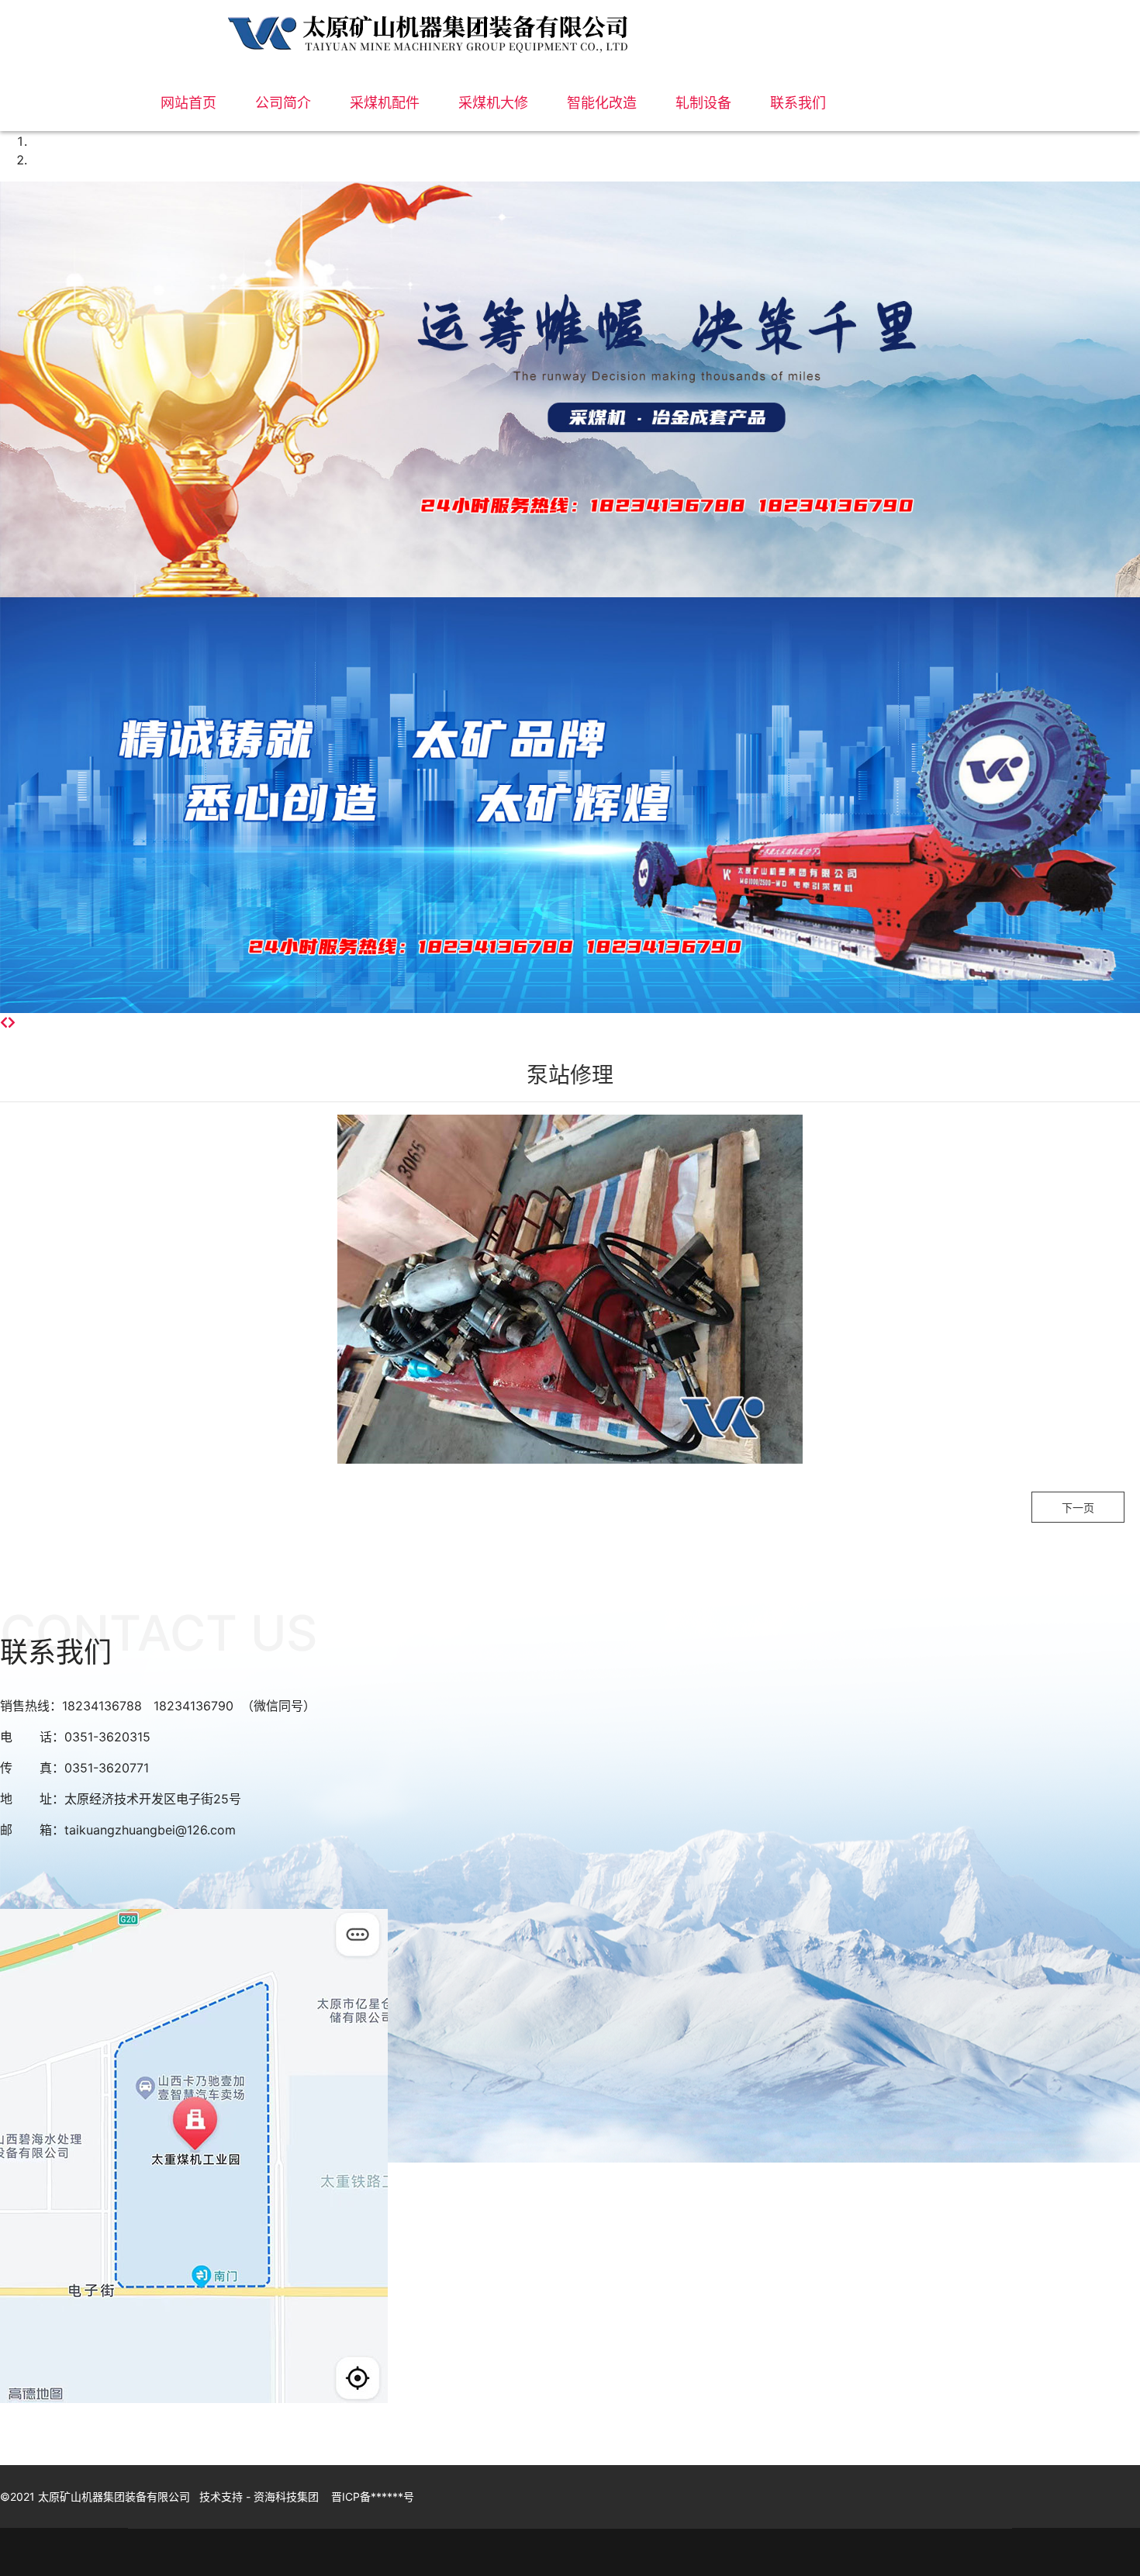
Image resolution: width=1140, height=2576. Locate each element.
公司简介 (283, 103)
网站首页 (188, 103)
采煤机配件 (385, 103)
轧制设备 (703, 103)
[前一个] (4, 1022)
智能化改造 (602, 103)
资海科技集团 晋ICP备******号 (334, 2496)
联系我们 (798, 103)
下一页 (1078, 1508)
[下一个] (12, 1022)
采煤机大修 (493, 103)
